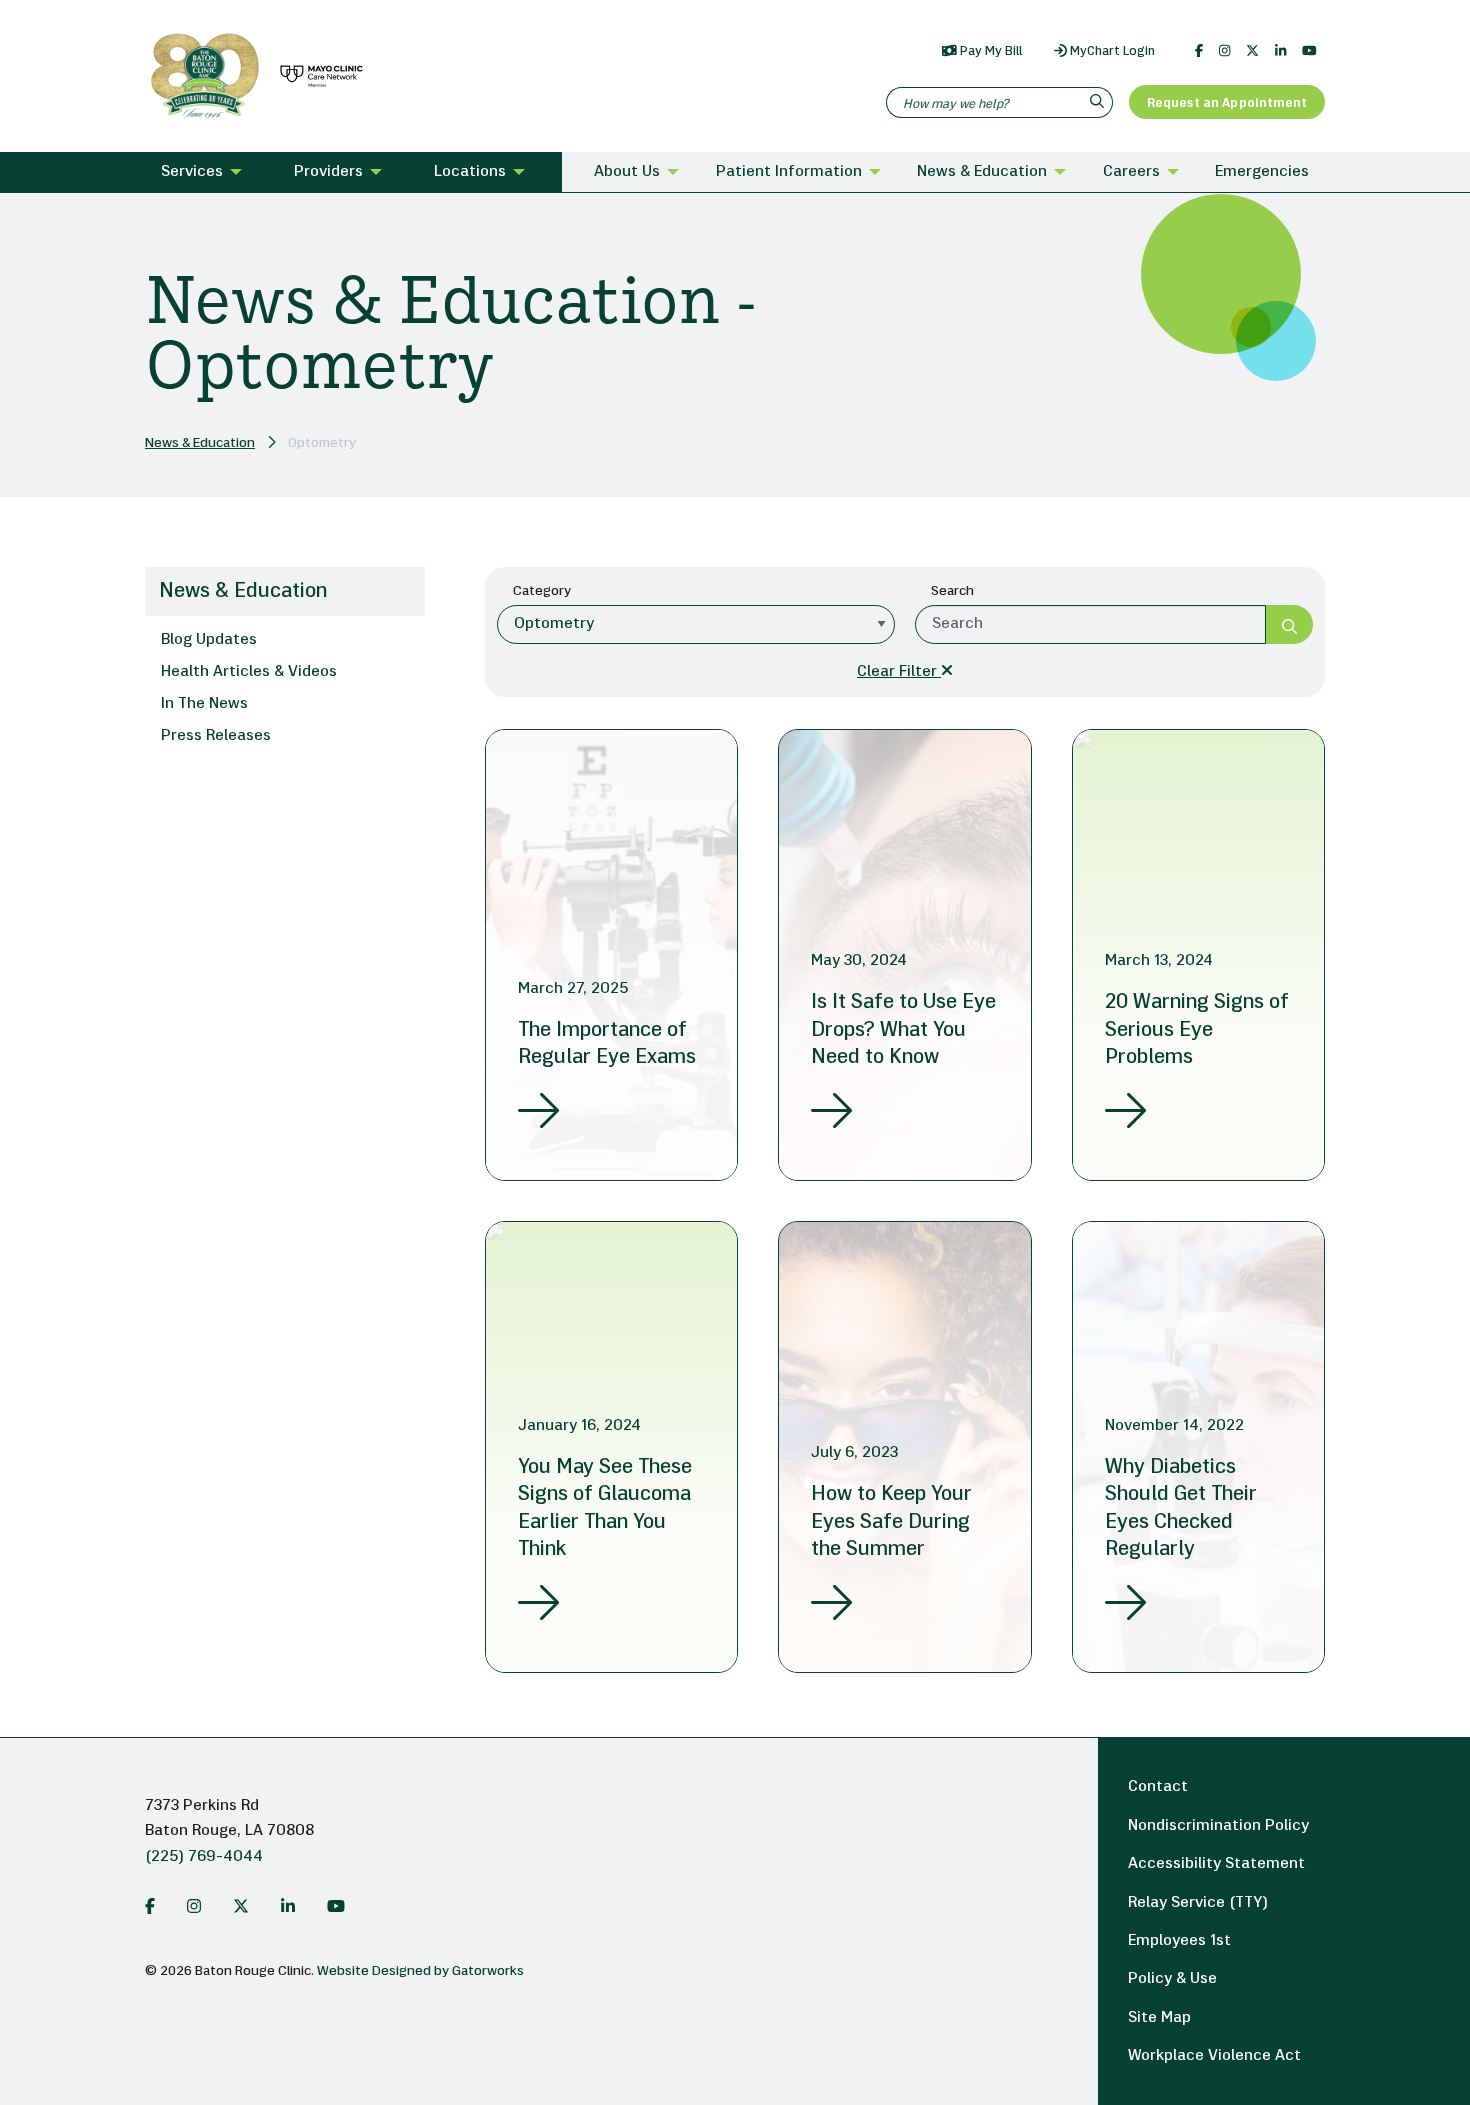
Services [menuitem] (192, 172)
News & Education (200, 443)
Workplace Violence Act (1214, 2056)
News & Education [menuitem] (982, 172)
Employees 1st (1179, 1941)
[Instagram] (1224, 51)
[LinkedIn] (1280, 51)
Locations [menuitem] (470, 172)
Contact (1158, 1787)
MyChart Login (1111, 51)
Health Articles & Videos (249, 672)
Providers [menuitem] (328, 172)
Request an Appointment (1227, 103)
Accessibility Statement (1216, 1864)
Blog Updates (209, 640)
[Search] (1099, 102)
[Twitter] (1252, 51)
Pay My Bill (989, 51)
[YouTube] (1309, 51)
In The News (204, 704)
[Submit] (1289, 624)
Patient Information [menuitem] (789, 172)
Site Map (1159, 2018)
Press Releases (216, 736)
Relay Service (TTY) (1198, 1903)
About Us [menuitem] (627, 172)
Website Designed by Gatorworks (420, 1971)
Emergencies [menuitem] (1262, 172)
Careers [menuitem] (1131, 172)
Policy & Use (1172, 1979)
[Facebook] (1199, 51)
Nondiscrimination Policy (1218, 1826)
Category (542, 591)
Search (952, 591)
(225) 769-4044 (204, 1857)
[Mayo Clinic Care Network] (318, 76)
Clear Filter (899, 672)
